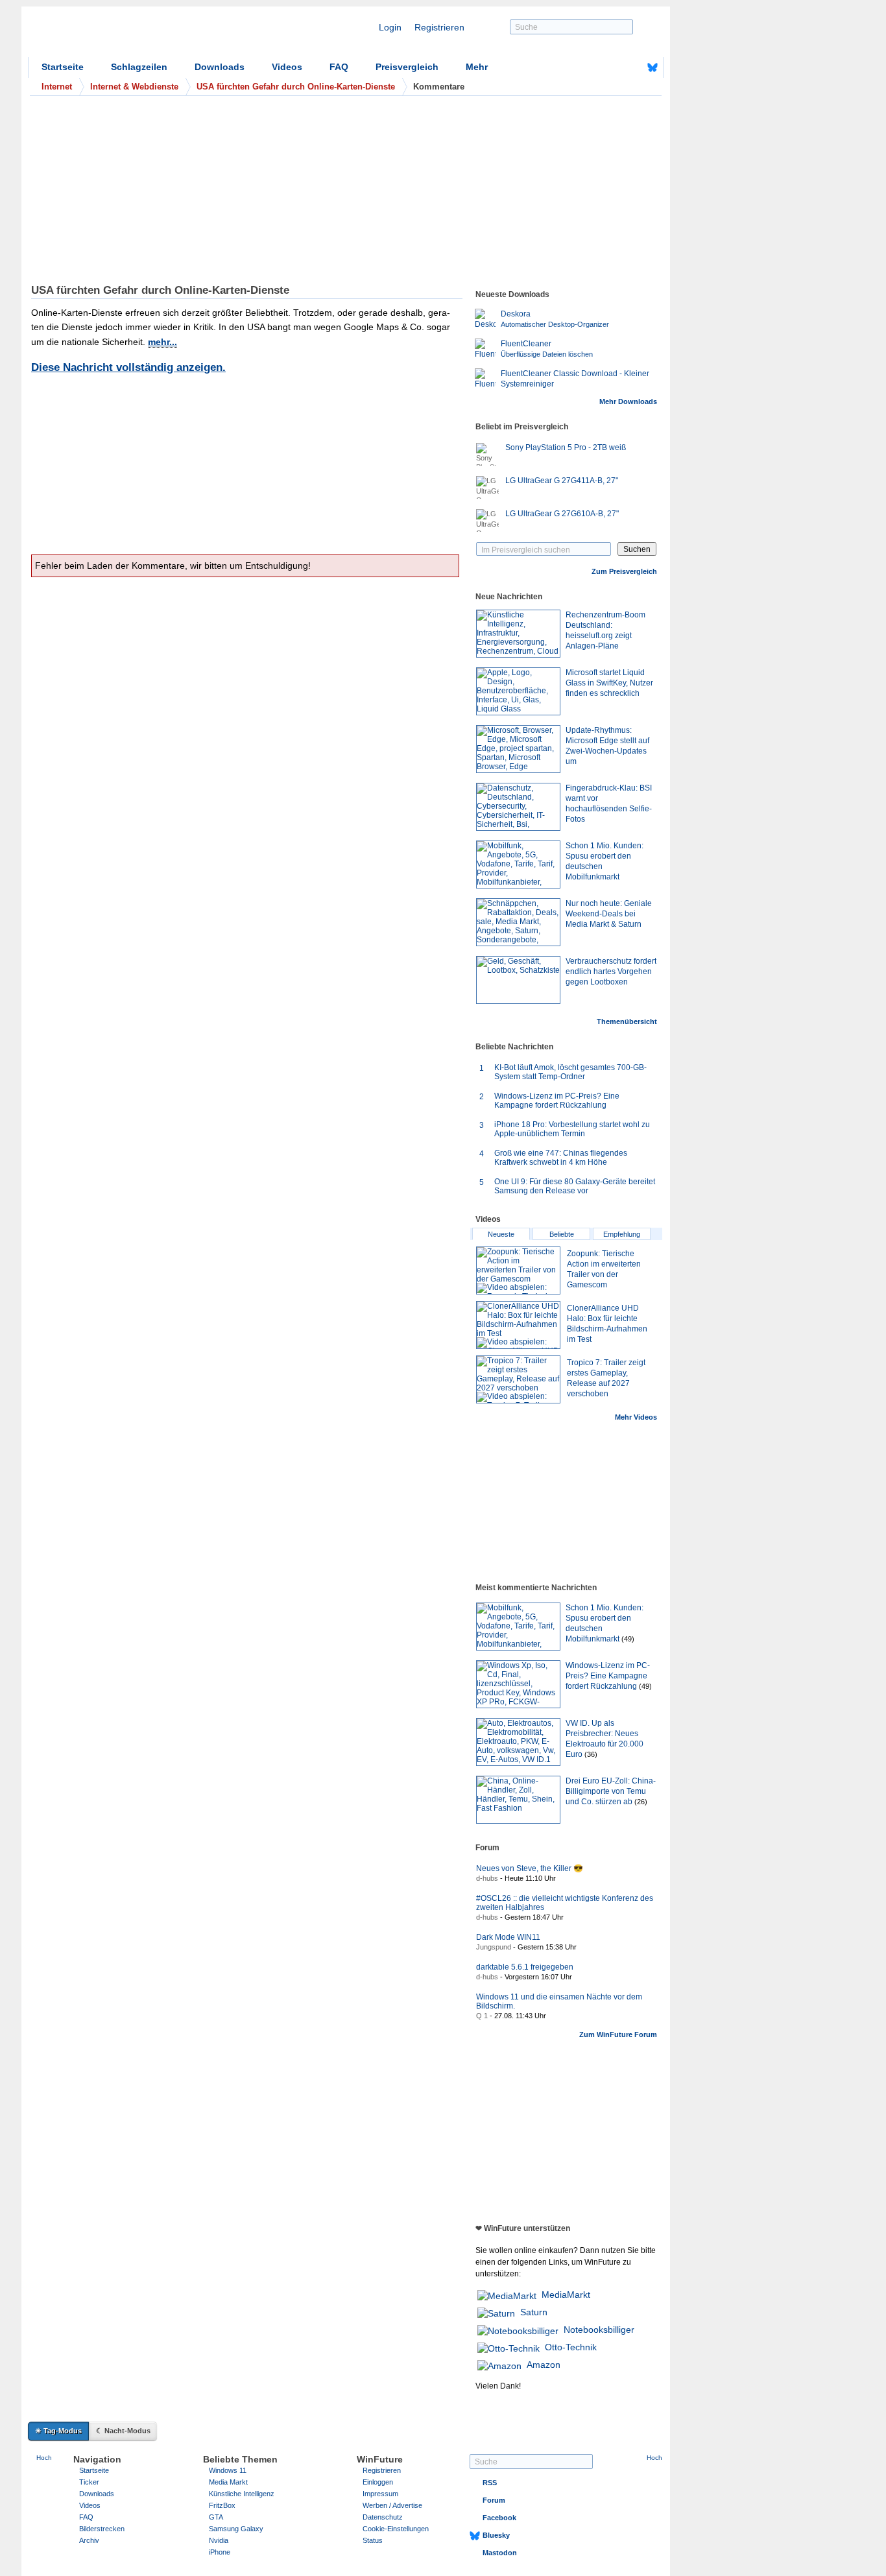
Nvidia (219, 2540)
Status (373, 2540)
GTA (216, 2517)
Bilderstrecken (102, 2529)
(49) (628, 1639)
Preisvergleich (407, 67)
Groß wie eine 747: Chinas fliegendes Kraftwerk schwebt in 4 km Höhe (561, 1158)
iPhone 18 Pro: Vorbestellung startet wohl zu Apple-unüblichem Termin (572, 1129)
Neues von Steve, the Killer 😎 (530, 1868)
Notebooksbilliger (599, 2330)
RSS (490, 2483)
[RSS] (612, 67)
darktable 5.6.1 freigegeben (525, 1967)
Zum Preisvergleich (624, 571)
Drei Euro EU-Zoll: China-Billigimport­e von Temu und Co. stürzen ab (611, 1791)
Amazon (544, 2365)
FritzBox (222, 2505)
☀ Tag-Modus (58, 2431)
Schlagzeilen (139, 67)
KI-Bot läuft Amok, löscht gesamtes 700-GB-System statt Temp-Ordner (570, 1072)
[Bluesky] (653, 67)
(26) (641, 1802)
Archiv (89, 2540)
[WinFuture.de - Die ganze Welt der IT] (138, 35)
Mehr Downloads (628, 401)
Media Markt (228, 2482)
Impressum (380, 2494)
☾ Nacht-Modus (123, 2431)
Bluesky (496, 2535)
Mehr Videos (636, 1417)
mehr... (162, 342)
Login (390, 27)
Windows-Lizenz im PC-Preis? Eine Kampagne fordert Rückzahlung (557, 1101)
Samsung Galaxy (236, 2529)
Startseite (63, 67)
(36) (591, 1754)
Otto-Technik (571, 2347)
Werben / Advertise (392, 2505)
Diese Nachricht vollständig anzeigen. (128, 367)
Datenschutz (383, 2517)
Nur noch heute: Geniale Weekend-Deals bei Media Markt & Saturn (609, 914)
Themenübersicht (627, 1021)
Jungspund (494, 1947)
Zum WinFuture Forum (618, 2034)
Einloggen (378, 2482)
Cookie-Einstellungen (396, 2529)
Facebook (499, 2518)
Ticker (89, 2482)
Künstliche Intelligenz (242, 2494)
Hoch (44, 2458)
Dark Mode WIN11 (508, 1937)
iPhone (220, 2552)
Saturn (534, 2312)
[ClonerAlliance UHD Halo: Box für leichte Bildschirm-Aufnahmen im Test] (518, 1325)
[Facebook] (632, 67)
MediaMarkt (566, 2295)
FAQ (339, 67)
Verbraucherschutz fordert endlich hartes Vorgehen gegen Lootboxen (611, 972)
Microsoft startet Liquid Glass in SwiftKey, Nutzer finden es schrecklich (609, 683)
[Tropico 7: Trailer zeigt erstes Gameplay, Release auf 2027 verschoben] (518, 1379)
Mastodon (500, 2553)
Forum (494, 2500)
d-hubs (487, 1878)
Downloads (220, 67)
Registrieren (439, 27)
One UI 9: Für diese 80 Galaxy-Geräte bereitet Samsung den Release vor (575, 1186)
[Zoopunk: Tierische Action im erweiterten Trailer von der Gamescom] (518, 1270)
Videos (287, 67)
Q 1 (482, 2016)
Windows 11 (228, 2470)
